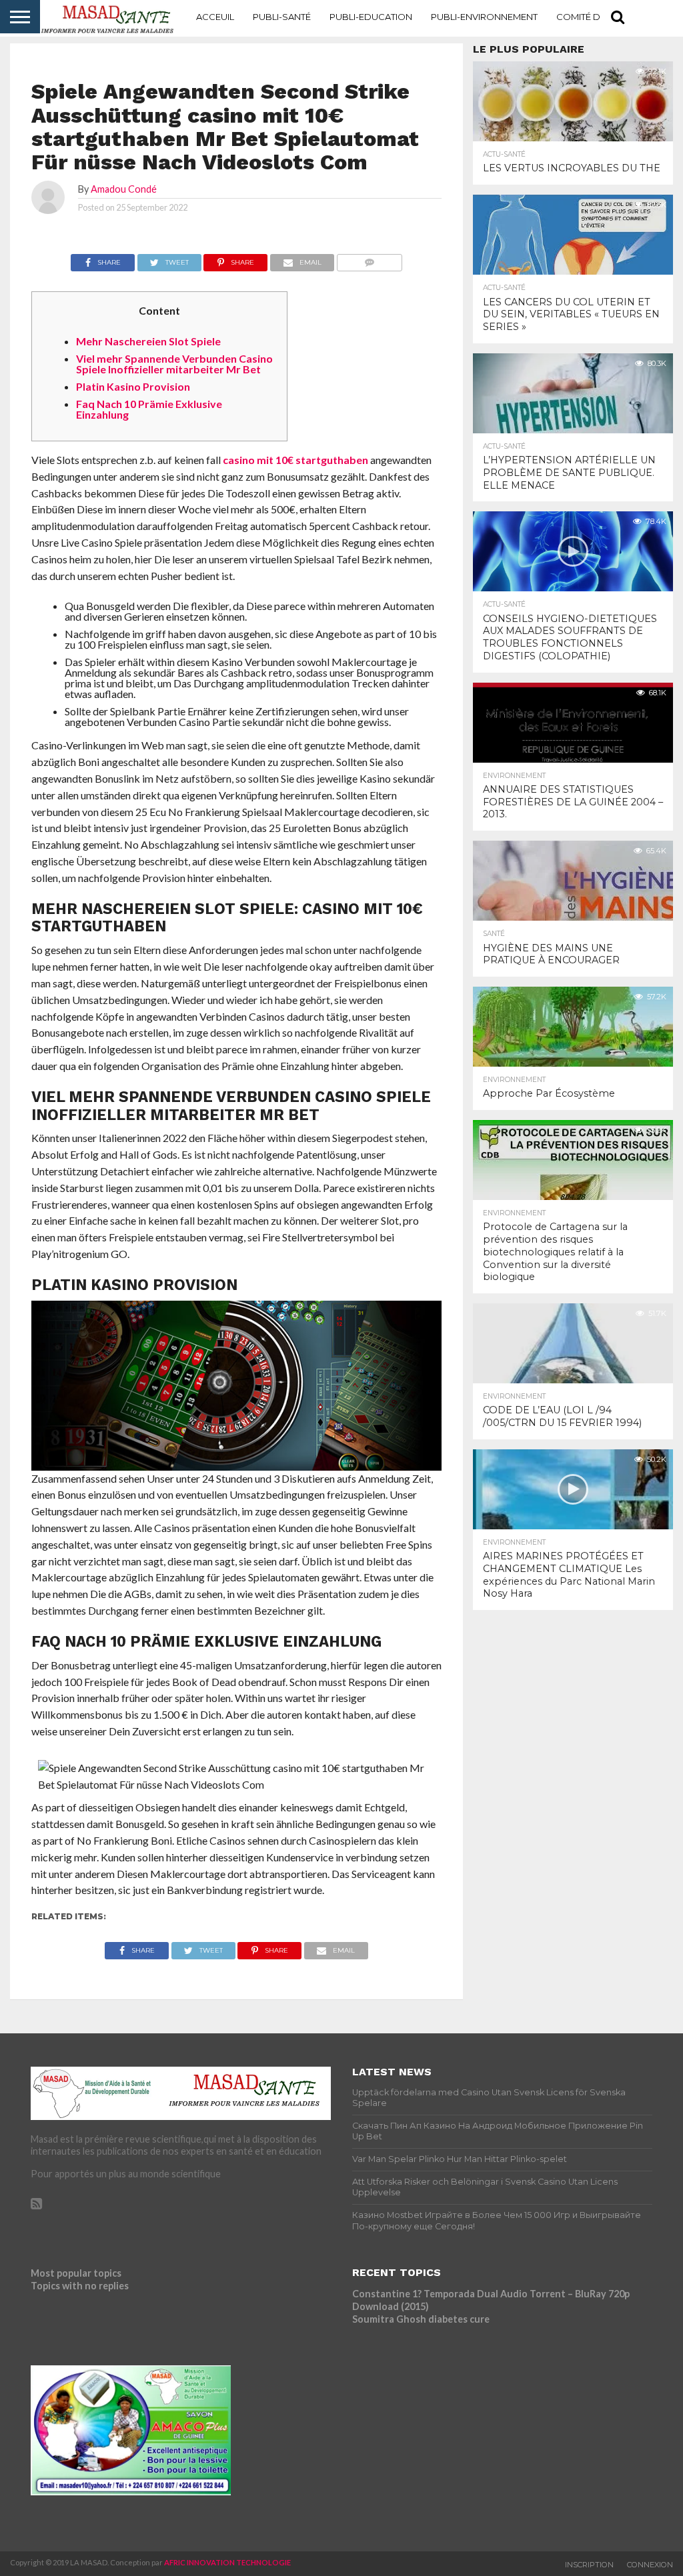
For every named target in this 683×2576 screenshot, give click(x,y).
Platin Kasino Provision (133, 386)
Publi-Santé (282, 17)
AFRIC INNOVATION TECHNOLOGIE (227, 2562)
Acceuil (215, 17)
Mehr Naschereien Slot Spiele (148, 341)
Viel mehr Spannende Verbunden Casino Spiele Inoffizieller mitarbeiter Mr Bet (174, 364)
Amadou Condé (124, 189)
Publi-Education (371, 17)
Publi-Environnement (484, 17)
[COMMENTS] (369, 259)
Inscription (589, 2565)
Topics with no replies (80, 2286)
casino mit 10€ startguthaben (295, 460)
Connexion (650, 2565)
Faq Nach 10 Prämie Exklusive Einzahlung (149, 409)
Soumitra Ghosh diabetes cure (421, 2319)
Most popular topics (76, 2273)
